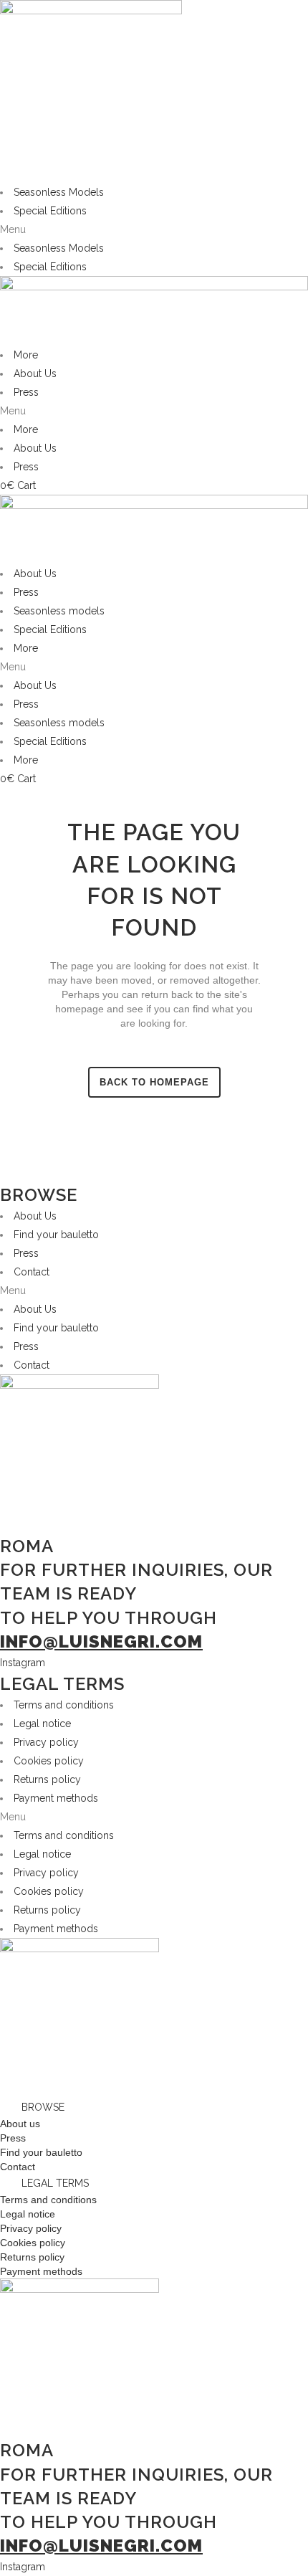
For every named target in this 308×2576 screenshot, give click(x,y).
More (26, 355)
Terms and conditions (64, 1705)
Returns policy (47, 1779)
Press (26, 392)
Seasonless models (59, 611)
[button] (154, 229)
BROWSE (43, 2107)
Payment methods (56, 1798)
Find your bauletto (56, 1235)
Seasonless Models (59, 192)
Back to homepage (154, 1082)
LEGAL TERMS (55, 2183)
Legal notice (42, 1724)
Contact (32, 1272)
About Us (35, 374)
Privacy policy (46, 1742)
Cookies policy (49, 1761)
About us (20, 2124)
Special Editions (50, 211)
